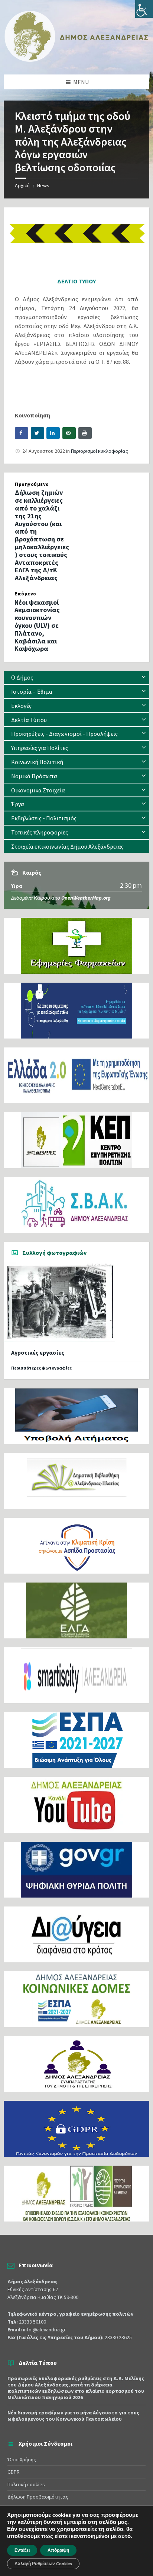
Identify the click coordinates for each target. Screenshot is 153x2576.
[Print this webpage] (85, 433)
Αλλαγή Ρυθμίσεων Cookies (43, 2564)
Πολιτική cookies (26, 2484)
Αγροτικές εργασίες (38, 1353)
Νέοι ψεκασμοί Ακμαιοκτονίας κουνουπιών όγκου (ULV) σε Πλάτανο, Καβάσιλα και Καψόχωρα (37, 626)
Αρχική (22, 185)
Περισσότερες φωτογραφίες (41, 1368)
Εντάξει (22, 2550)
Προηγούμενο (32, 484)
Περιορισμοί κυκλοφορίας (100, 451)
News (43, 185)
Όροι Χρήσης (22, 2459)
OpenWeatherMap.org (86, 898)
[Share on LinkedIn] (53, 433)
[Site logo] (76, 60)
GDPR (14, 2472)
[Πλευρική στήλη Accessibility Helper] (144, 9)
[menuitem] (76, 678)
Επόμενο (25, 594)
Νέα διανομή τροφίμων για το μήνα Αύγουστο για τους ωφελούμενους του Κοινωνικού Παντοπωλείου (73, 2416)
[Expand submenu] (144, 677)
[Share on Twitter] (38, 433)
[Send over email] (69, 433)
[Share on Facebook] (22, 433)
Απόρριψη (58, 2550)
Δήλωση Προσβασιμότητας (38, 2497)
